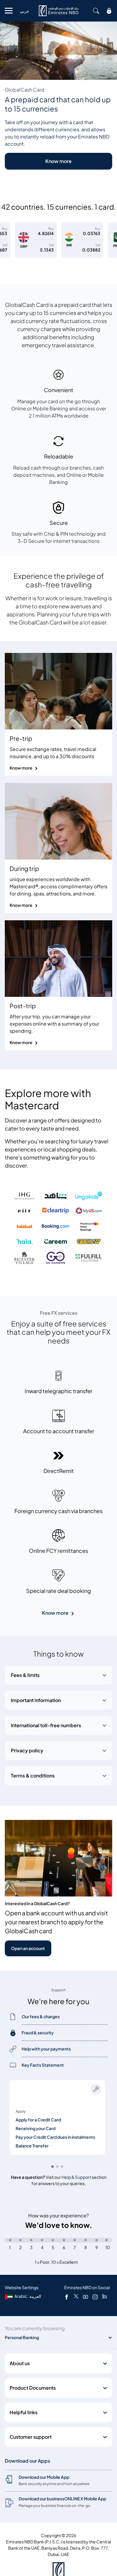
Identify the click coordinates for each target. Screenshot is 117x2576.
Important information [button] (36, 1700)
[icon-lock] (109, 11)
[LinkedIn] (105, 2297)
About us (20, 2363)
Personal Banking (22, 2337)
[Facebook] (67, 2297)
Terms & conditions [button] (33, 1776)
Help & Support (76, 2177)
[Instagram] (95, 2297)
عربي (25, 11)
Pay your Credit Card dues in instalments (55, 2137)
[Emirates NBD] (58, 11)
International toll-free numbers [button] (46, 1725)
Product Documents (33, 2388)
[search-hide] (96, 11)
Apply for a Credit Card (38, 2120)
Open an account (28, 1948)
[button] (52, 2167)
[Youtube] (85, 2297)
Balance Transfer (32, 2146)
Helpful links (24, 2412)
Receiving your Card (36, 2128)
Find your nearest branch (76, 1948)
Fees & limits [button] (25, 1675)
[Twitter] (76, 2297)
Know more (58, 161)
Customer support (31, 2437)
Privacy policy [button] (27, 1751)
